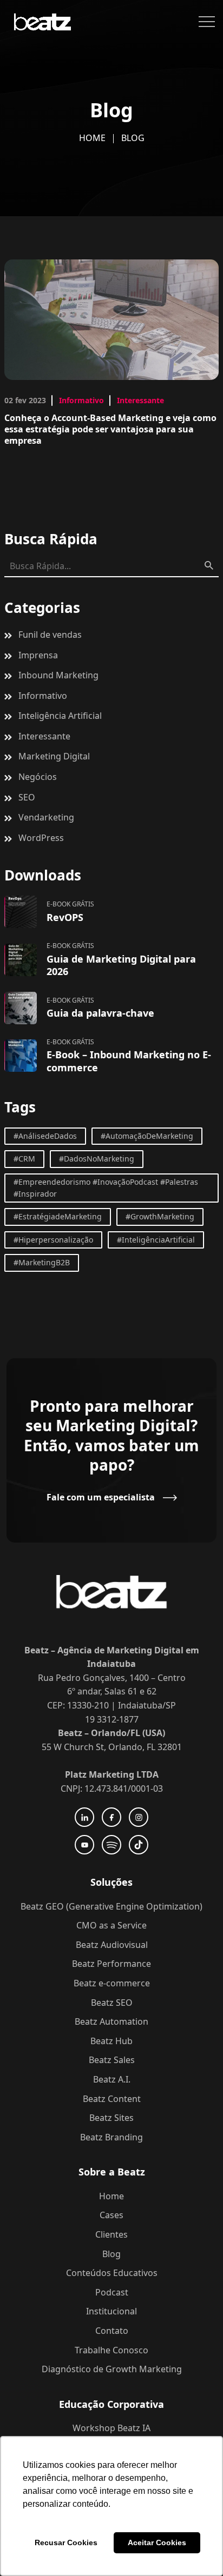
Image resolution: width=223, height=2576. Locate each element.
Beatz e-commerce (112, 1983)
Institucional (111, 2311)
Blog (111, 2254)
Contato (112, 2331)
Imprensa (38, 655)
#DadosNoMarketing (97, 1159)
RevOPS (65, 917)
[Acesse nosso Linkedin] (84, 1817)
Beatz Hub (111, 2041)
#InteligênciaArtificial (156, 1240)
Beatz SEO (112, 2003)
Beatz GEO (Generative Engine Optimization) (111, 1906)
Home (92, 138)
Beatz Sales (112, 2060)
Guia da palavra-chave (100, 1013)
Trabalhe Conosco (111, 2350)
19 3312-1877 (112, 1719)
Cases (111, 2215)
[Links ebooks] (21, 912)
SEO (27, 797)
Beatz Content (112, 2099)
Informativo (81, 400)
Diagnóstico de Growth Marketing (112, 2369)
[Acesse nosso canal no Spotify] (111, 1845)
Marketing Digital (54, 756)
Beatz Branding (111, 2137)
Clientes (111, 2234)
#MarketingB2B (42, 1262)
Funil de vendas (50, 635)
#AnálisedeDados (45, 1136)
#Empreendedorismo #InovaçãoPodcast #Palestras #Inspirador (106, 1188)
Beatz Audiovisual (112, 1945)
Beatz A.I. (112, 2079)
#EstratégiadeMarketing (58, 1216)
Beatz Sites (111, 2118)
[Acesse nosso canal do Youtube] (84, 1845)
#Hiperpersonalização (53, 1240)
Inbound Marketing (58, 675)
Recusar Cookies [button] (66, 2542)
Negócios (38, 777)
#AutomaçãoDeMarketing (147, 1136)
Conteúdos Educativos (112, 2273)
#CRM (24, 1159)
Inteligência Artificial (60, 716)
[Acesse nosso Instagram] (139, 1817)
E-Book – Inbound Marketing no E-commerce (129, 1061)
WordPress (41, 838)
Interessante (140, 400)
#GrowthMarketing (160, 1216)
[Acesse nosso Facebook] (111, 1817)
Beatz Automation (111, 2021)
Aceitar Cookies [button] (157, 2542)
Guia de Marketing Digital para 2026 (121, 965)
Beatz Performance (111, 1964)
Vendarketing (46, 817)
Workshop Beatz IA (111, 2428)
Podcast (112, 2292)
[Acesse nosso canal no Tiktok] (139, 1845)
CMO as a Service (111, 1925)
